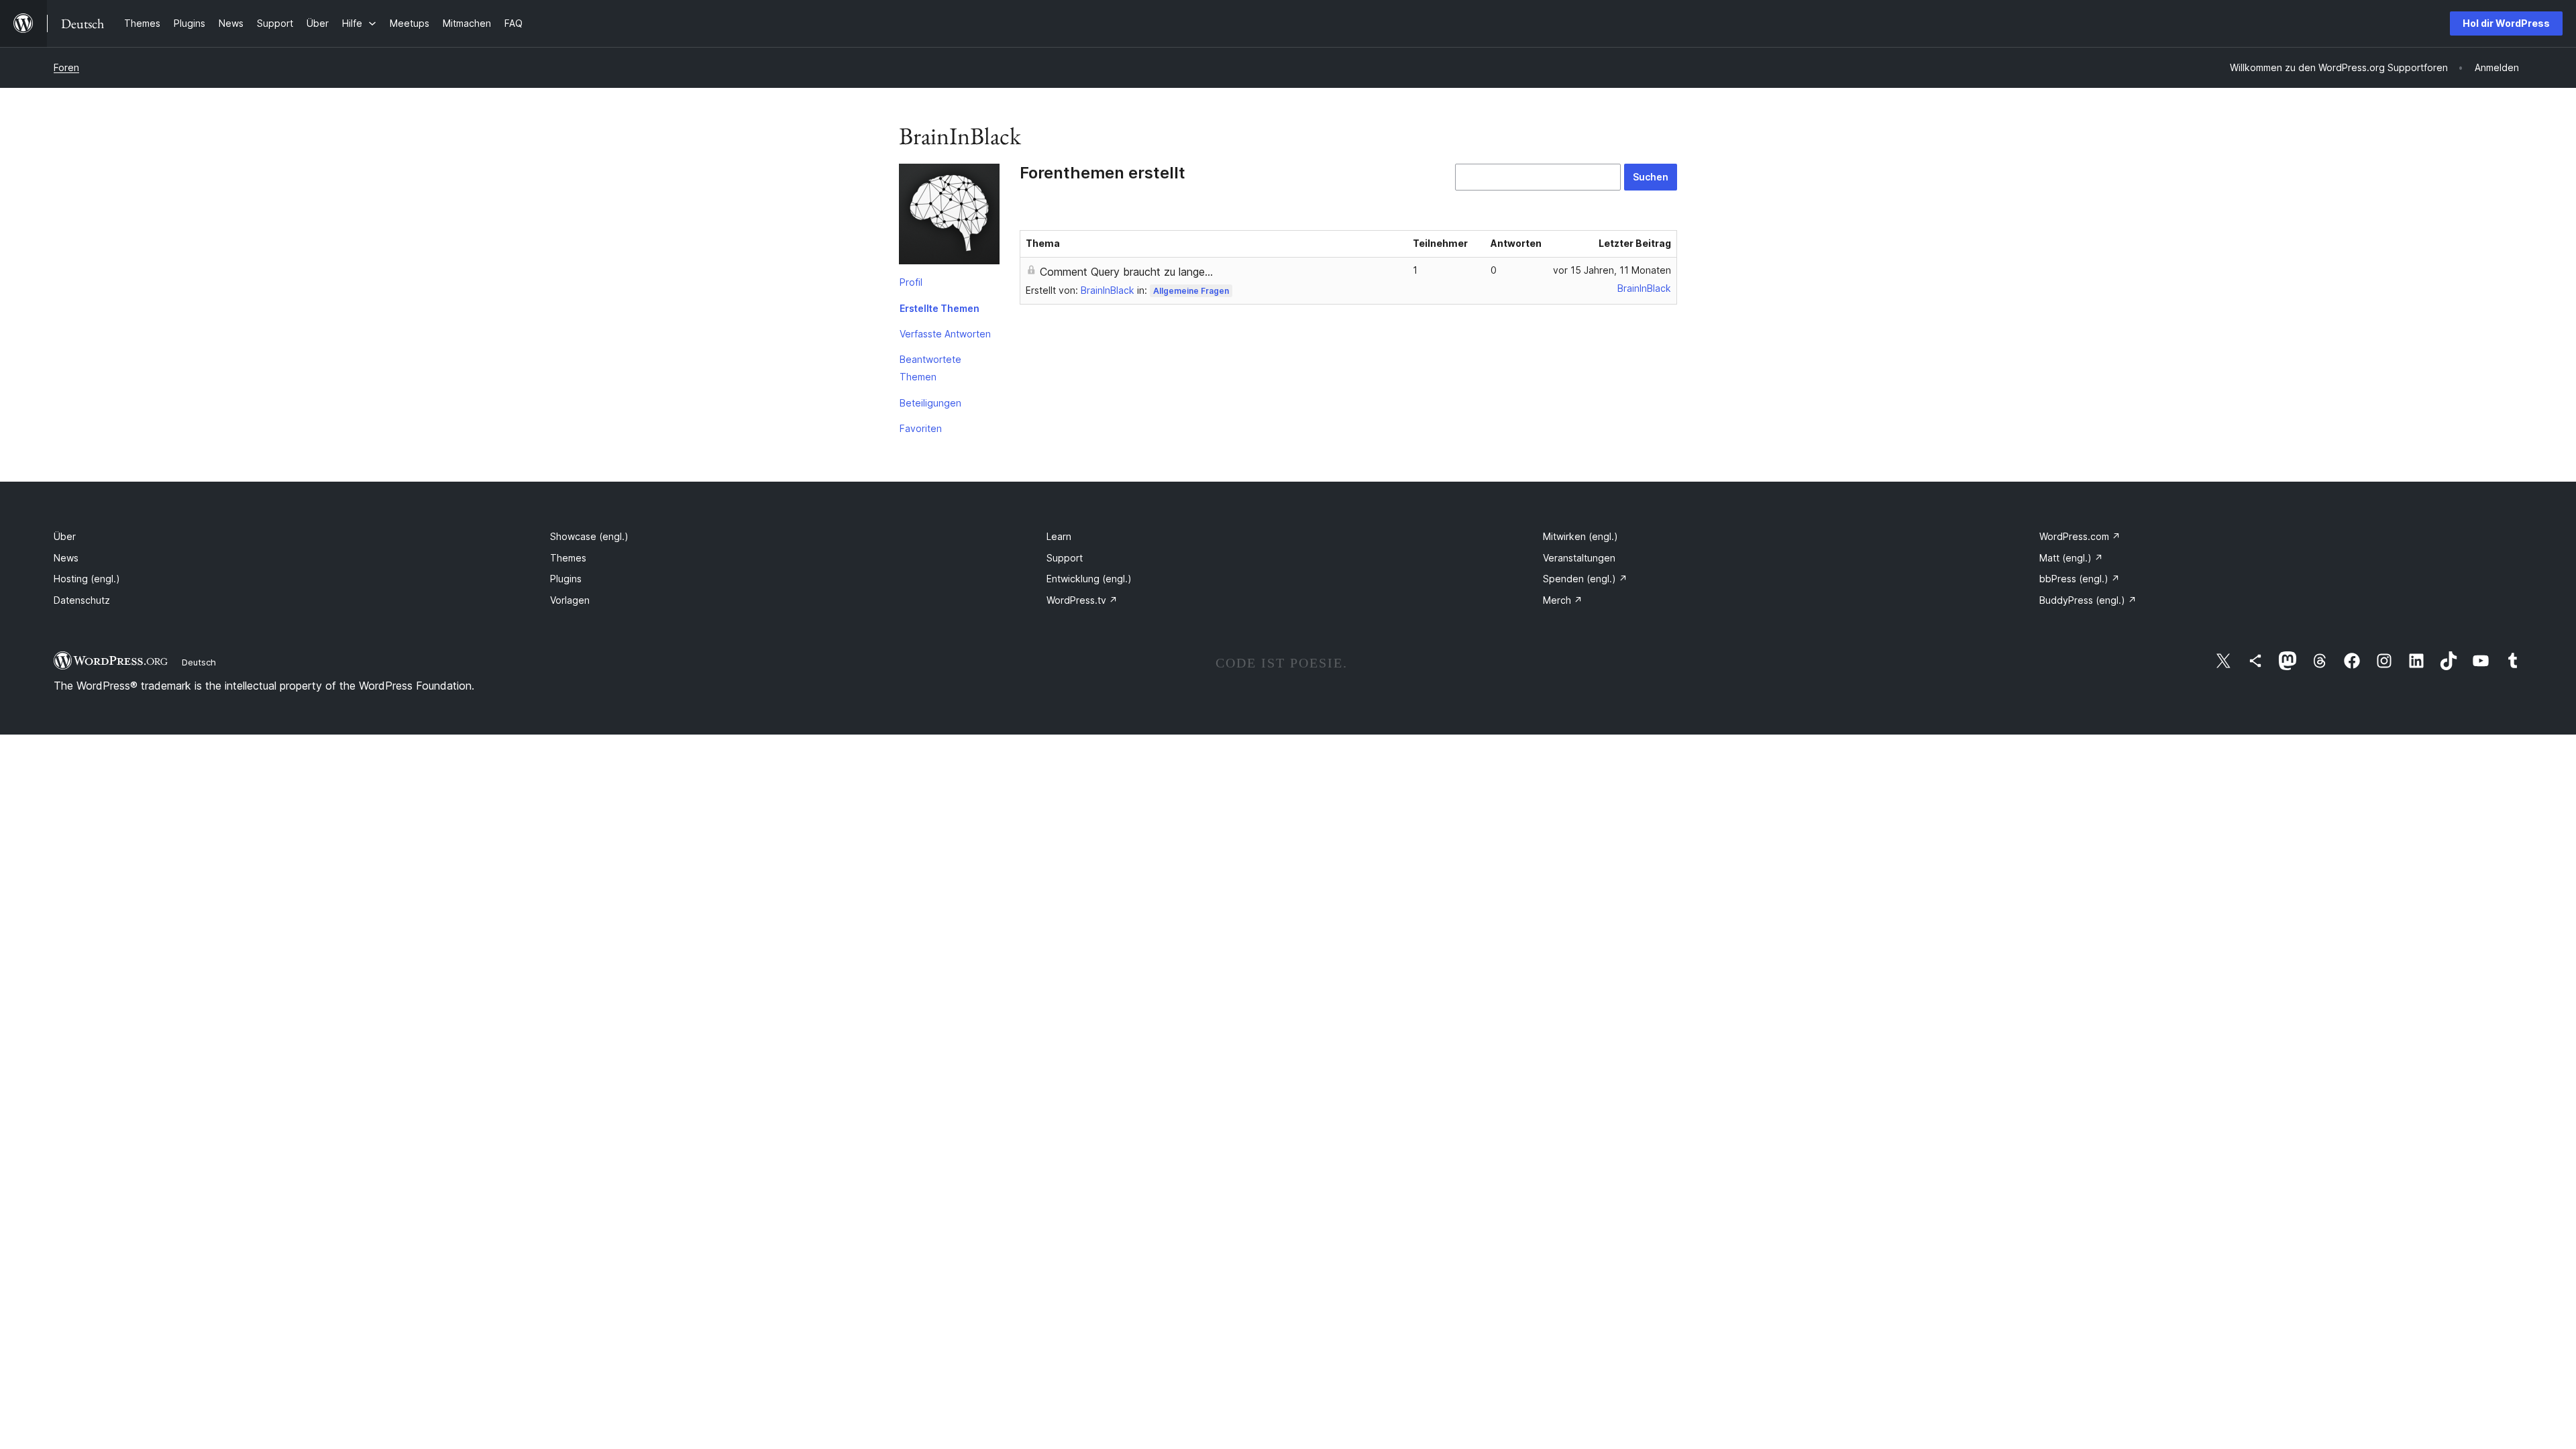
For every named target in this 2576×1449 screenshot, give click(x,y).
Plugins (566, 579)
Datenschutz (82, 600)
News (66, 558)
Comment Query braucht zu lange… (1126, 272)
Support (1065, 558)
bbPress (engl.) (2080, 579)
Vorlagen (570, 600)
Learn (1059, 536)
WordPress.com (2080, 536)
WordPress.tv (1082, 600)
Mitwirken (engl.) (1580, 536)
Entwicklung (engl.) (1089, 579)
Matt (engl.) (2071, 558)
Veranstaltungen (1579, 558)
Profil (911, 282)
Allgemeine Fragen (1191, 291)
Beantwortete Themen (930, 368)
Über (65, 536)
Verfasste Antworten (945, 334)
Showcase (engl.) (589, 536)
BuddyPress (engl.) (2088, 600)
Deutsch (199, 662)
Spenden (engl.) (1585, 579)
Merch (1563, 600)
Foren (66, 67)
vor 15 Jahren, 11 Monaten (1612, 270)
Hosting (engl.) (87, 579)
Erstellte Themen (940, 308)
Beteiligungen (930, 403)
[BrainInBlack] (949, 217)
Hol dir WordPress (2506, 23)
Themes (568, 558)
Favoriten (921, 428)
